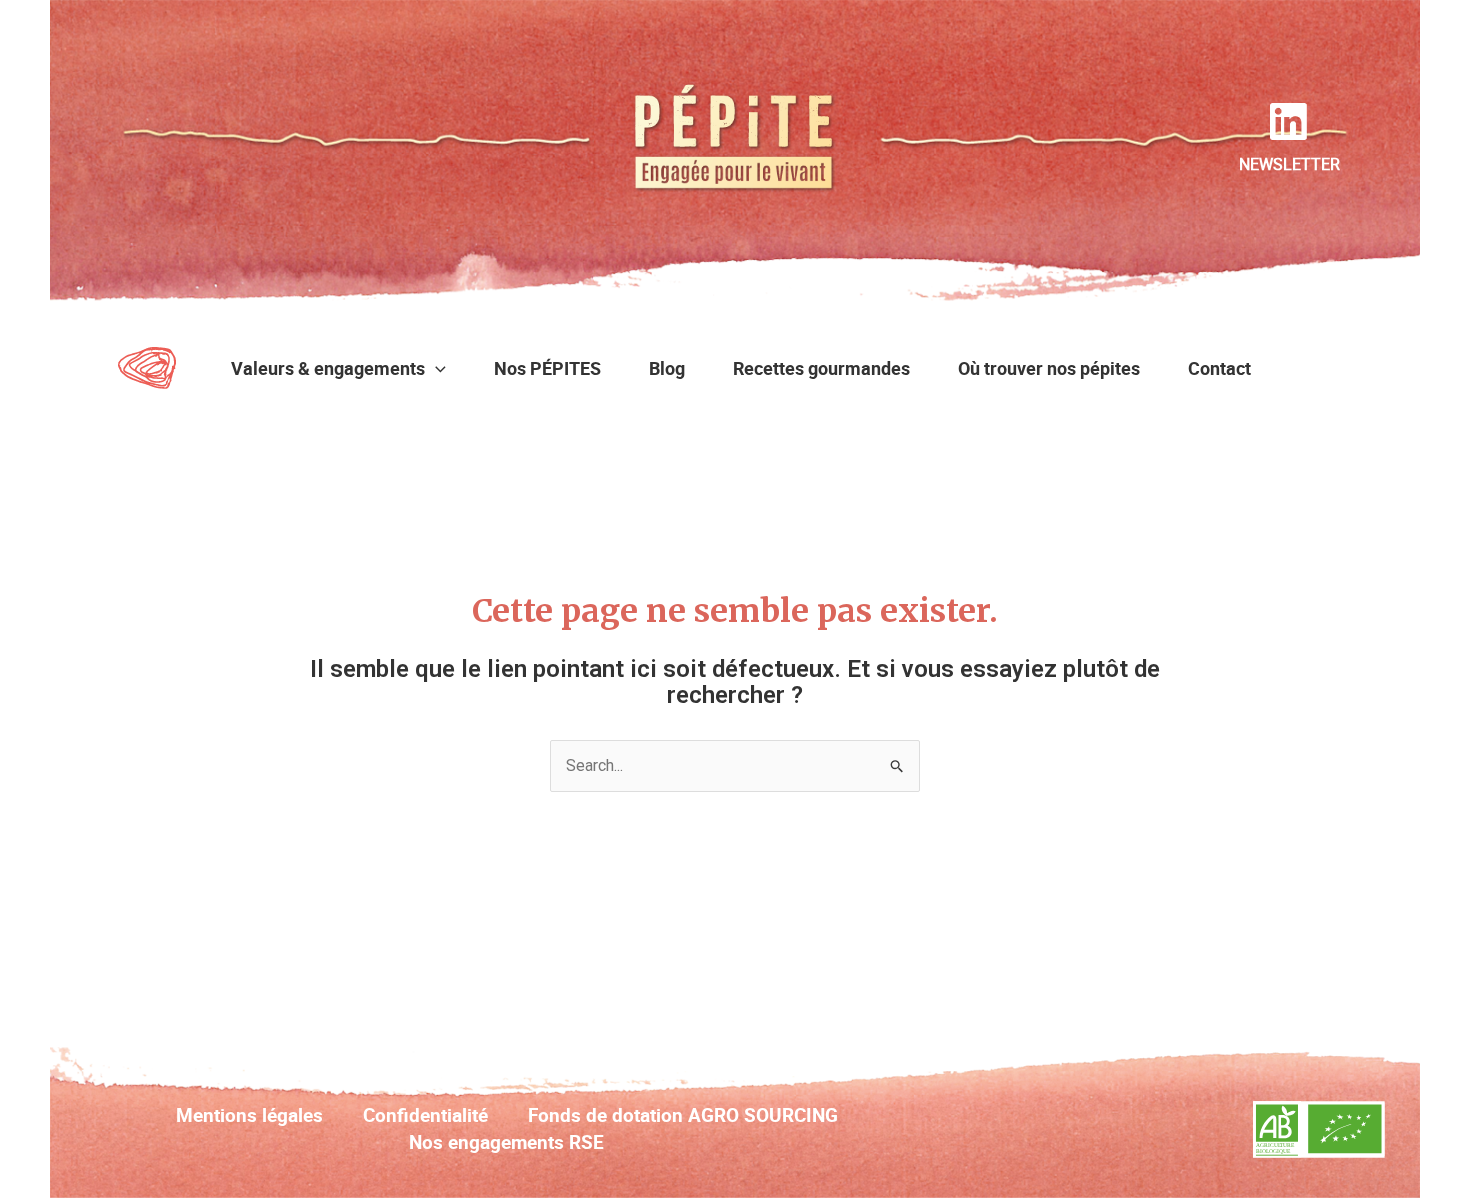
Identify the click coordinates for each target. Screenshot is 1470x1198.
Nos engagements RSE (506, 1142)
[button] (435, 368)
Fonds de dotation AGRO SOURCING (683, 1115)
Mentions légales (249, 1115)
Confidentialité (425, 1115)
